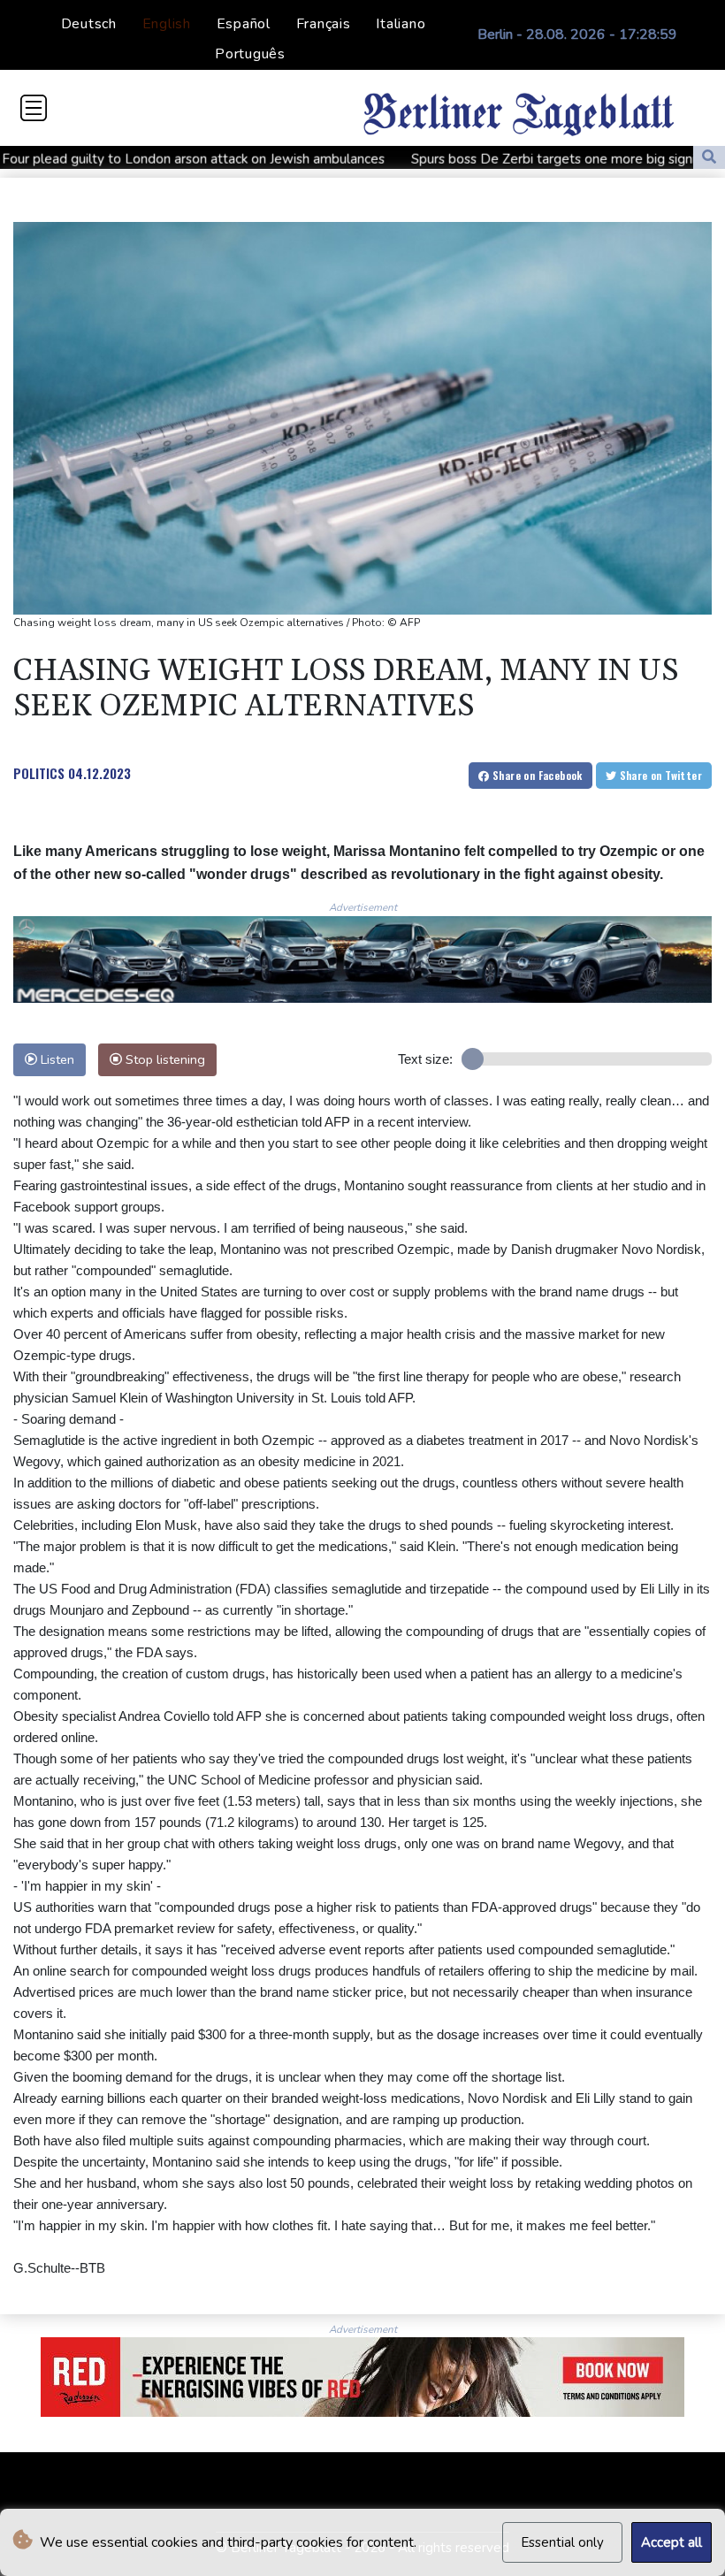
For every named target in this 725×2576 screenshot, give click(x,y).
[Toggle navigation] (34, 108)
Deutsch (89, 24)
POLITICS (39, 773)
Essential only (562, 2542)
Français (324, 24)
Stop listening (164, 1059)
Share (536, 775)
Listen (56, 1059)
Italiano (401, 24)
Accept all (672, 2542)
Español (244, 24)
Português (250, 54)
